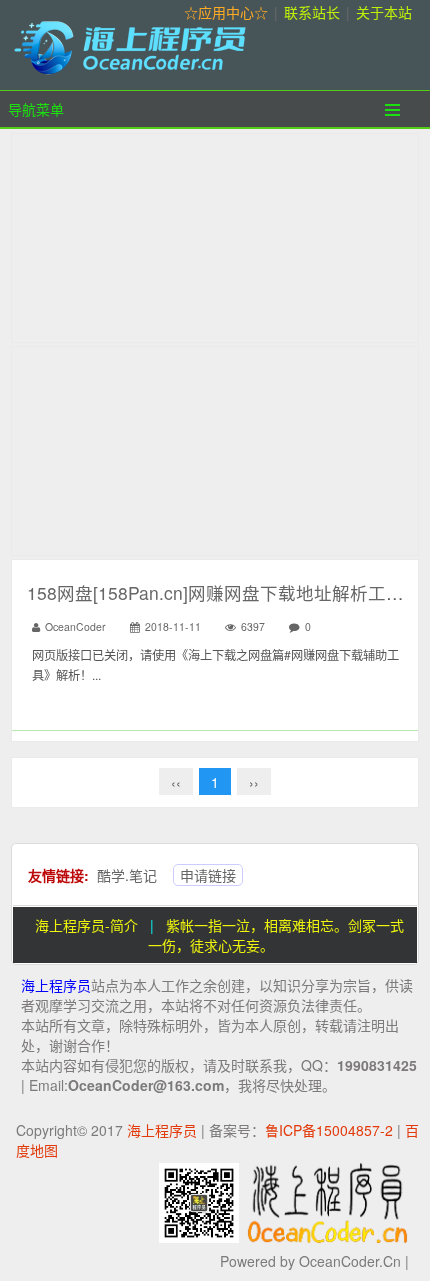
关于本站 (384, 12)
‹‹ (176, 782)
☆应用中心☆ (226, 12)
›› (254, 782)
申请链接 (208, 875)
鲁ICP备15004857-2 (329, 1130)
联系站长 (312, 12)
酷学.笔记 (127, 875)
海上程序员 (56, 985)
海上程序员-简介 (86, 925)
